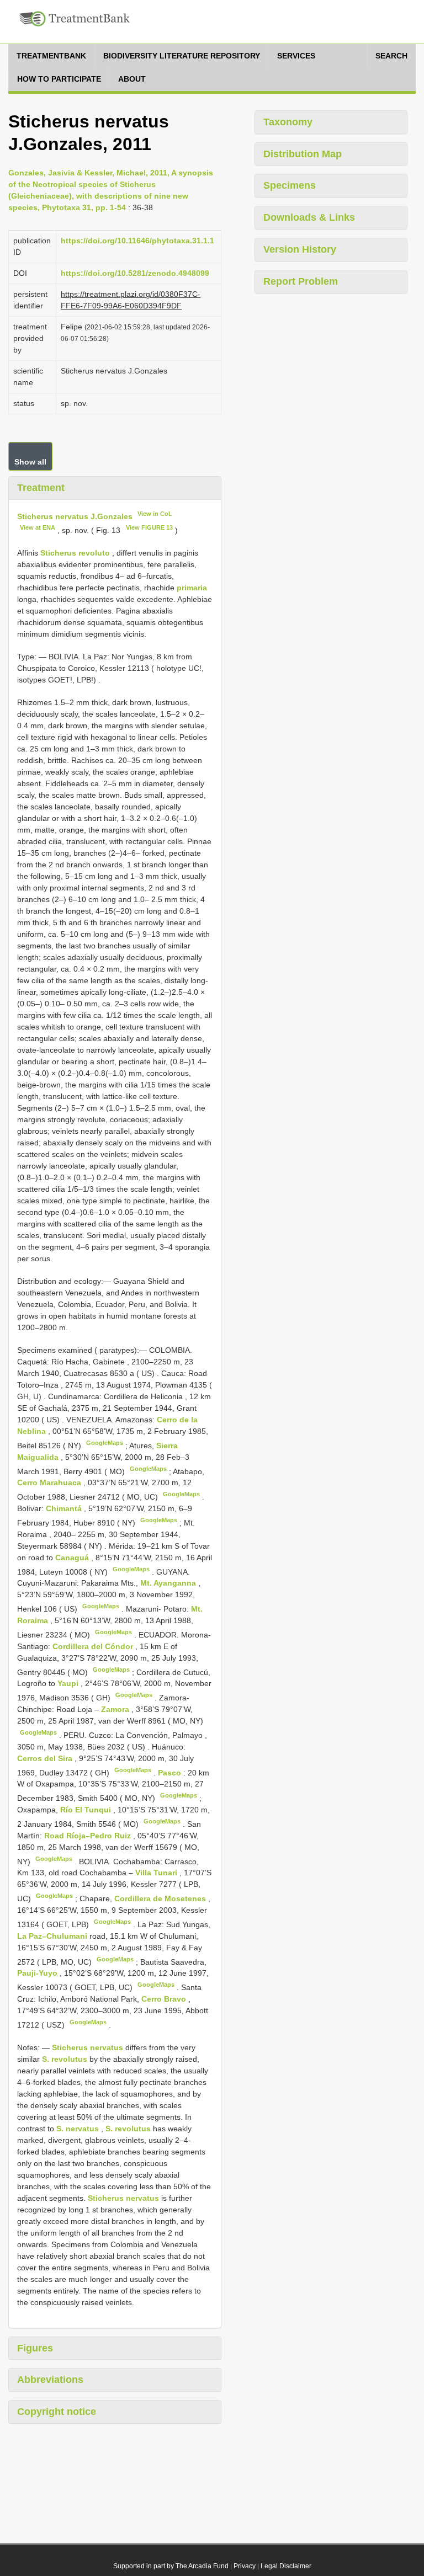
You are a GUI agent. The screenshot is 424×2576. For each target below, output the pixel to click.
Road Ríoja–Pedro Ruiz (89, 1836)
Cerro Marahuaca (50, 1482)
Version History (300, 249)
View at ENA (38, 527)
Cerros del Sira (46, 1758)
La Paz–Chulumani (53, 1936)
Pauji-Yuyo (38, 1973)
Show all (30, 462)
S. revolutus (65, 2059)
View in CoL (155, 514)
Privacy (245, 2566)
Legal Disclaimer (286, 2566)
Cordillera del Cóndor (94, 1646)
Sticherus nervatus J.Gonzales (75, 516)
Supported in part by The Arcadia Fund (171, 2566)
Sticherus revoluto (75, 553)
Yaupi (69, 1683)
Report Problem (301, 281)
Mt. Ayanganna (169, 1583)
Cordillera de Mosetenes (161, 1898)
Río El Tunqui (87, 1810)
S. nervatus (78, 2129)
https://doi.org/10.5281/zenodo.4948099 (135, 273)
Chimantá (65, 1508)
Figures (35, 2348)
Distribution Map (303, 154)
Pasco (171, 1772)
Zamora (116, 1709)
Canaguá (73, 1558)
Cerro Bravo (165, 1999)
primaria (192, 588)
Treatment (41, 488)
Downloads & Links (309, 217)
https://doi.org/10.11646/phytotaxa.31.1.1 (137, 241)
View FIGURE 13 (149, 527)
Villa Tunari (157, 1873)
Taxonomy (288, 122)
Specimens (290, 185)
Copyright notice (57, 2412)
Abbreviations (50, 2380)
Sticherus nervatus (88, 2047)
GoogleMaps (105, 1443)
